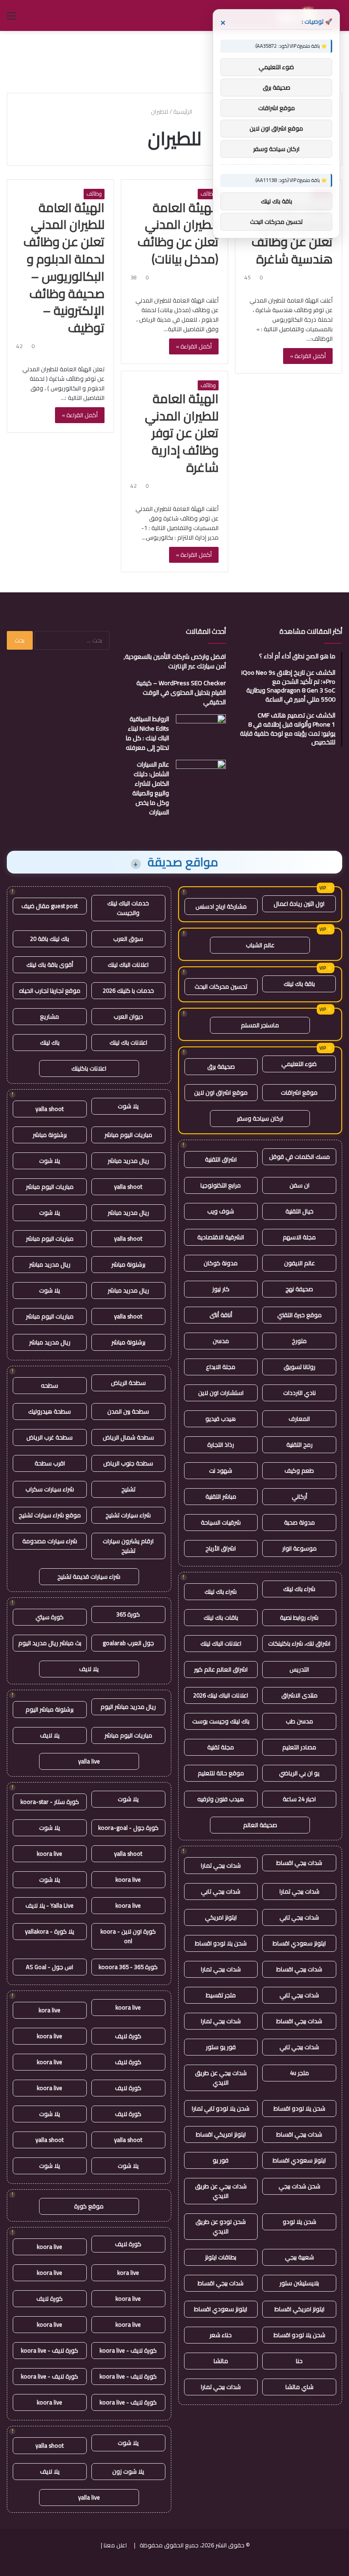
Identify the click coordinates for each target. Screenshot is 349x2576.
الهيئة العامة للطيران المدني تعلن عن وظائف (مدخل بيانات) (178, 233)
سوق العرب (128, 939)
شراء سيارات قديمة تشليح (89, 1576)
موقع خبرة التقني (299, 1315)
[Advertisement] (174, 61)
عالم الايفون (299, 1263)
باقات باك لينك (221, 1617)
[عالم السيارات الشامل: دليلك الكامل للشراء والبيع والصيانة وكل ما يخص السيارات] (201, 777)
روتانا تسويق (299, 1367)
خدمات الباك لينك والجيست (128, 908)
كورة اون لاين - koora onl (128, 1936)
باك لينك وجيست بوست (221, 1721)
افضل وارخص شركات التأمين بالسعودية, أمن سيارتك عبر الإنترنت (175, 661)
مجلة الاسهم (299, 1237)
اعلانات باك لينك (128, 1042)
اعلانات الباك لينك (221, 1643)
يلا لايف (89, 1669)
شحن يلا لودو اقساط (221, 1943)
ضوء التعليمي (299, 1064)
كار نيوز (221, 1289)
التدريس (299, 1669)
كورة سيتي (50, 1617)
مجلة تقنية (221, 1747)
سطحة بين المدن (128, 1411)
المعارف (299, 1419)
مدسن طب (299, 1721)
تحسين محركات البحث (221, 986)
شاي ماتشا (299, 2387)
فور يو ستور (221, 2047)
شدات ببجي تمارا (221, 1865)
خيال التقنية (299, 1211)
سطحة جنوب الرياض (128, 1463)
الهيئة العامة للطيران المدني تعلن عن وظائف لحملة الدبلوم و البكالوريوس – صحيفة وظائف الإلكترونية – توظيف (64, 268)
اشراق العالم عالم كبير (221, 1669)
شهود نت (221, 1470)
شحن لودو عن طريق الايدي (221, 2226)
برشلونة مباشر (50, 1135)
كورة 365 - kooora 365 (128, 1967)
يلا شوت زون (128, 2471)
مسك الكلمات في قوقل (299, 1157)
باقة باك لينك (299, 984)
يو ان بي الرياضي (299, 1773)
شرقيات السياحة (221, 1522)
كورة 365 (128, 1614)
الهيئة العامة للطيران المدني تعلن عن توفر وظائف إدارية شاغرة (182, 433)
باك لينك (50, 1042)
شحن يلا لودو (299, 2222)
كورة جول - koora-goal (128, 1828)
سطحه (50, 1385)
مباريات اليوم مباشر (128, 1135)
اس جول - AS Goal (50, 1967)
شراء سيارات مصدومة (50, 1541)
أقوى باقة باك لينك (50, 965)
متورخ (299, 1341)
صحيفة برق (221, 1066)
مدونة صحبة (299, 1522)
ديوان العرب (128, 1016)
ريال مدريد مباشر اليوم (128, 1707)
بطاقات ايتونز (221, 2257)
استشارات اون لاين (221, 1393)
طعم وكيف (299, 1470)
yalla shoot (50, 1109)
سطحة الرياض (128, 1383)
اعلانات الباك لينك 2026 (221, 1695)
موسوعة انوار (299, 1548)
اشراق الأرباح (221, 1548)
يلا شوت (128, 1106)
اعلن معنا (115, 2545)
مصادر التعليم (299, 1747)
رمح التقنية (299, 1445)
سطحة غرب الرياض (50, 1437)
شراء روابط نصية (299, 1617)
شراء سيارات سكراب (50, 1489)
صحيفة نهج (299, 1289)
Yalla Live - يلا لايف (50, 1905)
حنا (299, 2361)
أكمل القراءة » (308, 356)
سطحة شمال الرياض (128, 1437)
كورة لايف (128, 2036)
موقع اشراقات (299, 1092)
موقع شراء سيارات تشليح (50, 1515)
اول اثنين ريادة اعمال (299, 904)
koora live (50, 1854)
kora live (50, 2010)
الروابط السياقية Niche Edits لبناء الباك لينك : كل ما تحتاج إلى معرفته (147, 733)
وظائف (208, 194)
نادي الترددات (299, 1393)
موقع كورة (89, 2206)
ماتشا (221, 2361)
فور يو (221, 2160)
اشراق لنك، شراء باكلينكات (299, 1643)
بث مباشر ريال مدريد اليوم (50, 1643)
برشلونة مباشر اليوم (50, 1709)
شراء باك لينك (299, 1589)
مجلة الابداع (221, 1367)
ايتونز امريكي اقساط (221, 2134)
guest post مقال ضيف (50, 906)
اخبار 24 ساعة (299, 1799)
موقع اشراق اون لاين (221, 1092)
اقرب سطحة (50, 1463)
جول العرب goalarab (128, 1643)
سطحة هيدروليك (50, 1411)
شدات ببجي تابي (221, 1891)
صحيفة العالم (260, 1825)
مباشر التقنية (221, 1496)
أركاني (299, 1496)
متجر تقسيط (221, 1995)
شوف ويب (221, 1211)
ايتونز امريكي (221, 1917)
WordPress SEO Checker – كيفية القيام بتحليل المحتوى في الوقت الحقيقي (181, 692)
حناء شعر (221, 2335)
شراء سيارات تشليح (128, 1515)
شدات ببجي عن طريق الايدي (221, 2078)
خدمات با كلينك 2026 (128, 990)
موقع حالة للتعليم (221, 1773)
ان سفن (299, 1185)
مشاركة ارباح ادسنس (221, 906)
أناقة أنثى (221, 1315)
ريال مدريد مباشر (128, 1161)
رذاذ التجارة (221, 1445)
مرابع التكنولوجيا (221, 1185)
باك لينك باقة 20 (50, 939)
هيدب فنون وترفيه (221, 1799)
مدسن (221, 1341)
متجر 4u (299, 2073)
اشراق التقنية (221, 1159)
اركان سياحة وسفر (260, 1118)
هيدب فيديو (221, 1419)
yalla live (89, 1761)
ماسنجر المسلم (260, 1025)
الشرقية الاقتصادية (221, 1237)
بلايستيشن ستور (299, 2283)
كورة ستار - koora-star (50, 1802)
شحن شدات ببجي (299, 2186)
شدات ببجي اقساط (299, 1863)
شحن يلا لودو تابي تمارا (221, 2108)
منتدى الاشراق (299, 1695)
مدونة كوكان (221, 1263)
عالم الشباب (260, 945)
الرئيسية (183, 111)
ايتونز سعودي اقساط (299, 1943)
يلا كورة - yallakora (50, 1931)
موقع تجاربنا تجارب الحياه (50, 990)
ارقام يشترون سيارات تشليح (128, 1546)
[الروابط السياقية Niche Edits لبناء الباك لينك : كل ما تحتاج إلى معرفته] (201, 731)
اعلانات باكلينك (89, 1068)
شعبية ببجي (299, 2257)
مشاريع (50, 1016)
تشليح (128, 1489)
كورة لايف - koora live (128, 2350)
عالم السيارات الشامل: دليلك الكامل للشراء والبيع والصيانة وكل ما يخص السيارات (151, 788)
